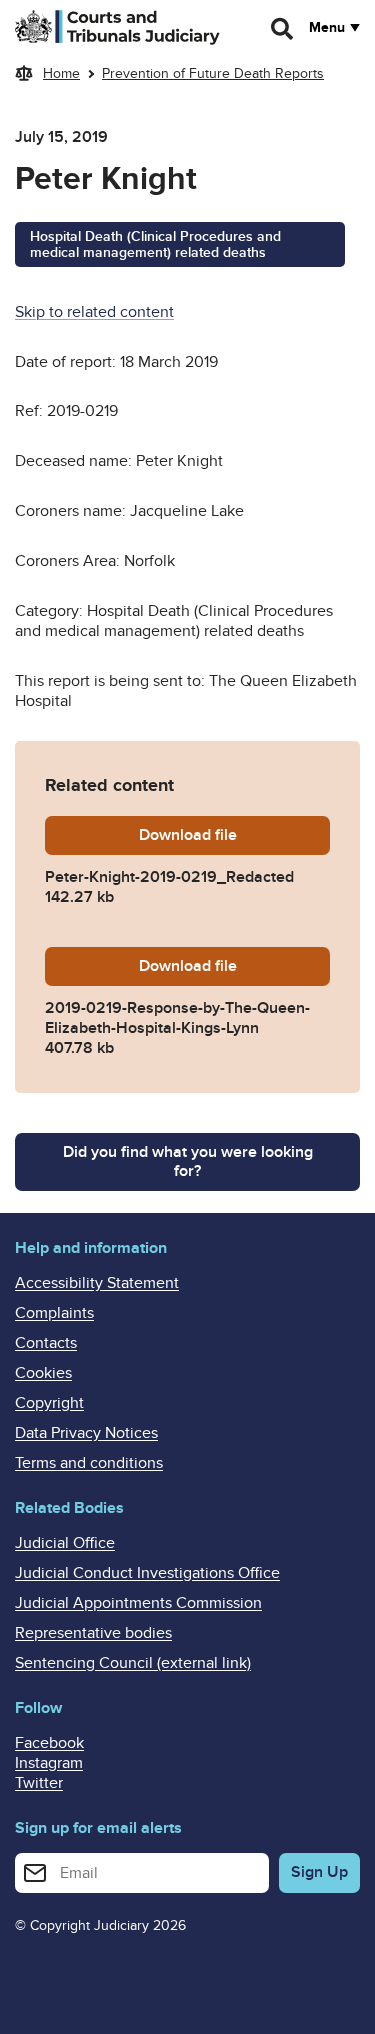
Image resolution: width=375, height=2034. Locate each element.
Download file (234, 835)
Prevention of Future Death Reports (213, 73)
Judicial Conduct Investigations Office (147, 1573)
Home (61, 73)
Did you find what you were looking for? (188, 1161)
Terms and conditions (89, 1463)
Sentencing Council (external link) (133, 1663)
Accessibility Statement (97, 1283)
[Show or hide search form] (283, 29)
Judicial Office (65, 1543)
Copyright (49, 1403)
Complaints (54, 1313)
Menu (327, 28)
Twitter (39, 1783)
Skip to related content (94, 312)
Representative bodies (93, 1633)
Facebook (49, 1743)
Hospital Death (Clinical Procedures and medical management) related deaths (155, 245)
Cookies (43, 1373)
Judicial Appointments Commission (138, 1603)
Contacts (46, 1343)
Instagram (49, 1763)
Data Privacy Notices (86, 1433)
